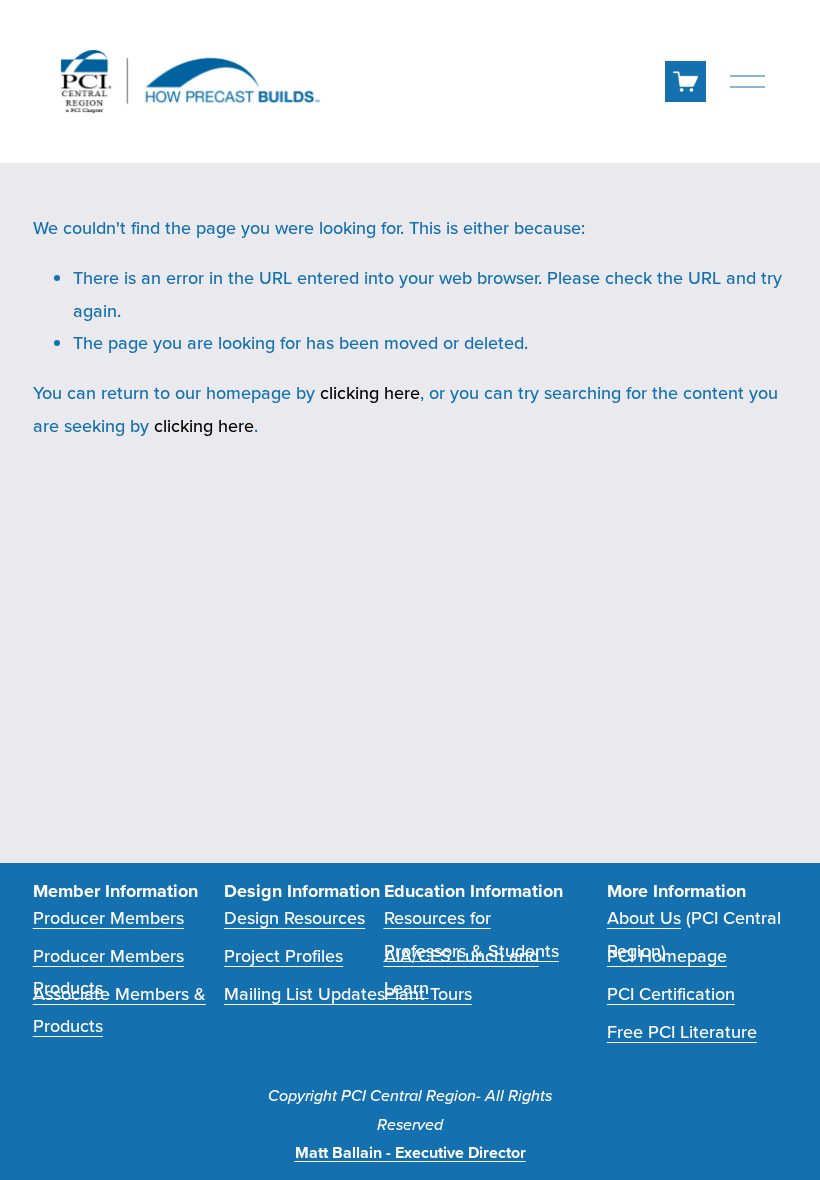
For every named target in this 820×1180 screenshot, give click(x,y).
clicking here (370, 392)
